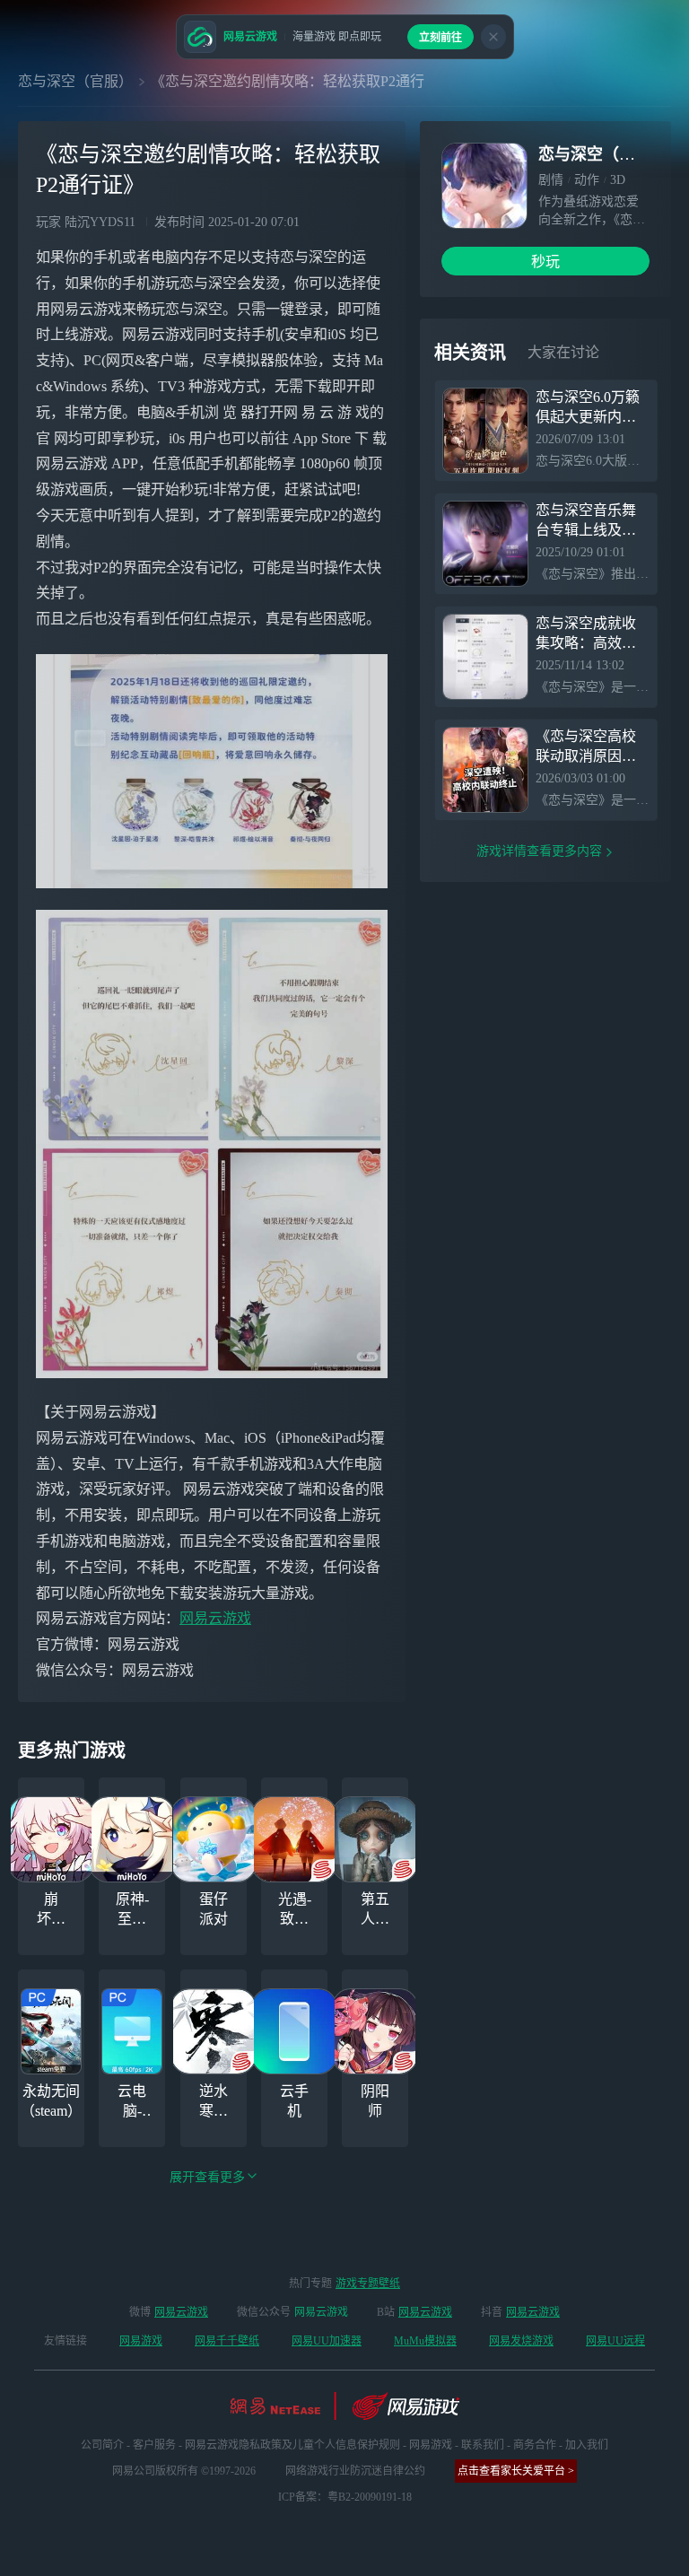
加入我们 (587, 2445)
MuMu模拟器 (425, 2341)
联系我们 (483, 2445)
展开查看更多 (207, 2177)
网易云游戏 (215, 1618)
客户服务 (154, 2445)
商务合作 (535, 2445)
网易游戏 (141, 2341)
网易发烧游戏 (521, 2341)
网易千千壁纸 (227, 2341)
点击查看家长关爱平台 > (516, 2471)
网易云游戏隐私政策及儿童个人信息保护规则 (292, 2445)
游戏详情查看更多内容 (539, 851)
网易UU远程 (615, 2341)
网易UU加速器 (327, 2341)
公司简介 (102, 2445)
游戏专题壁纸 (368, 2283)
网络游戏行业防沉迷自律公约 (355, 2471)
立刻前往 (440, 38)
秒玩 (545, 262)
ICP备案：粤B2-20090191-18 (345, 2497)
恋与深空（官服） (75, 81)
